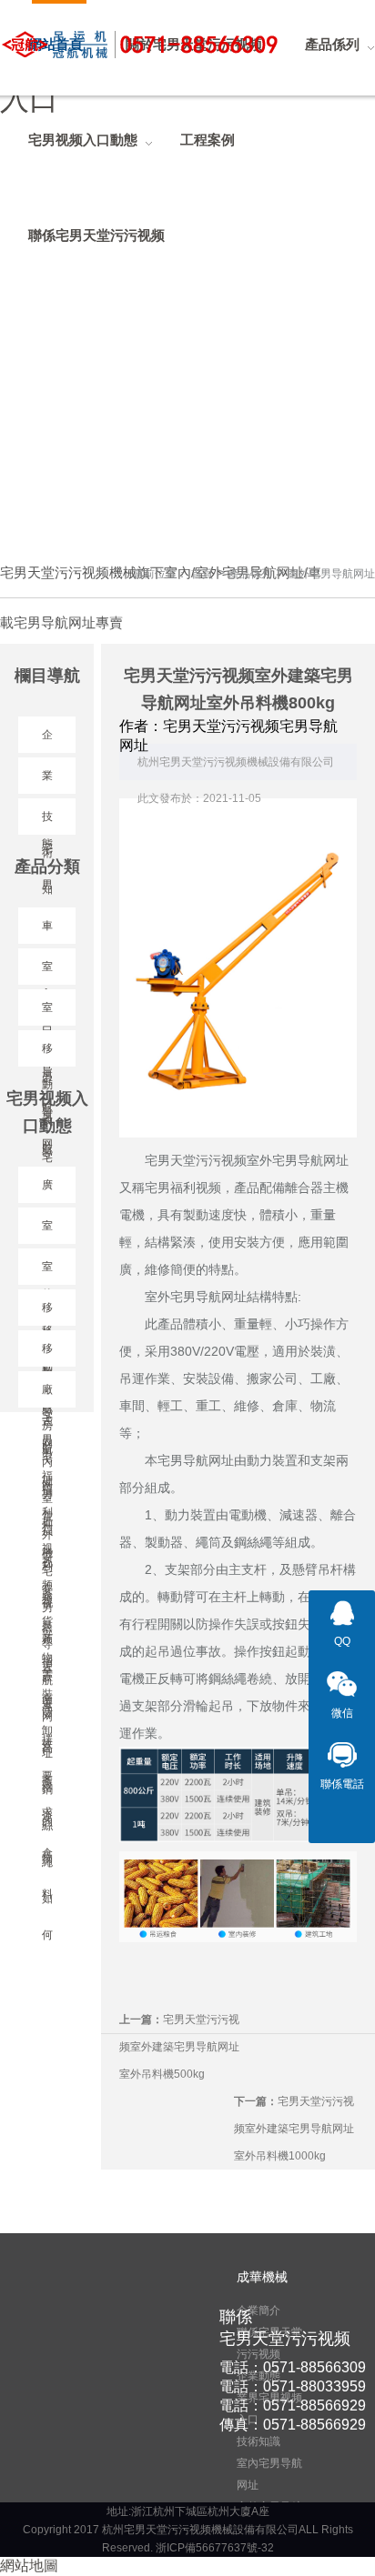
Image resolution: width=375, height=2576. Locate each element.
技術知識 (258, 2441)
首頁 (202, 574)
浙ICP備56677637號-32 (215, 2548)
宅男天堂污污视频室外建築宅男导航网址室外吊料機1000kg (294, 2129)
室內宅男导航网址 (269, 2474)
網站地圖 (29, 2566)
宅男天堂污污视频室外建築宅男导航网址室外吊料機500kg (179, 2047)
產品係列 (250, 574)
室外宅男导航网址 (331, 574)
